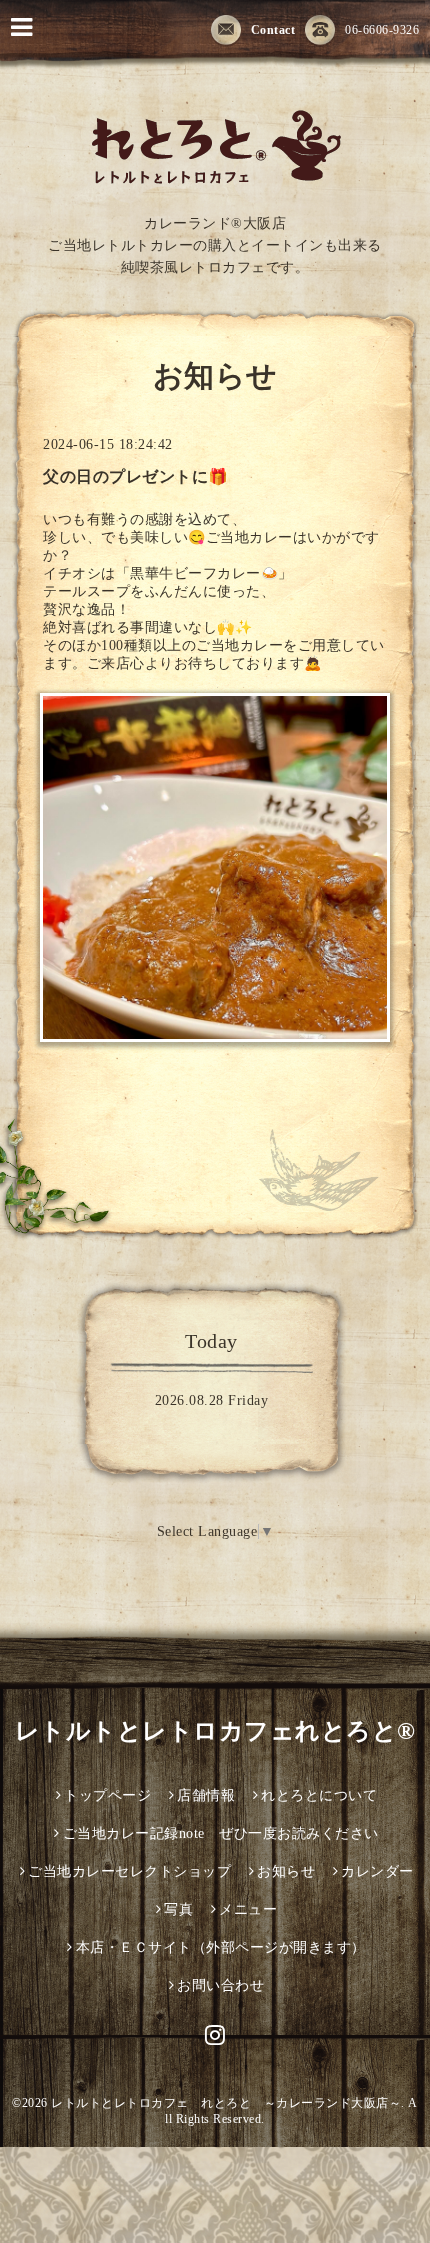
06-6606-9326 (382, 30)
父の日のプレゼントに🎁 (136, 476)
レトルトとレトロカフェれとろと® (215, 1731)
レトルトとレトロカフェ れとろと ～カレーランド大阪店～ (226, 2103)
